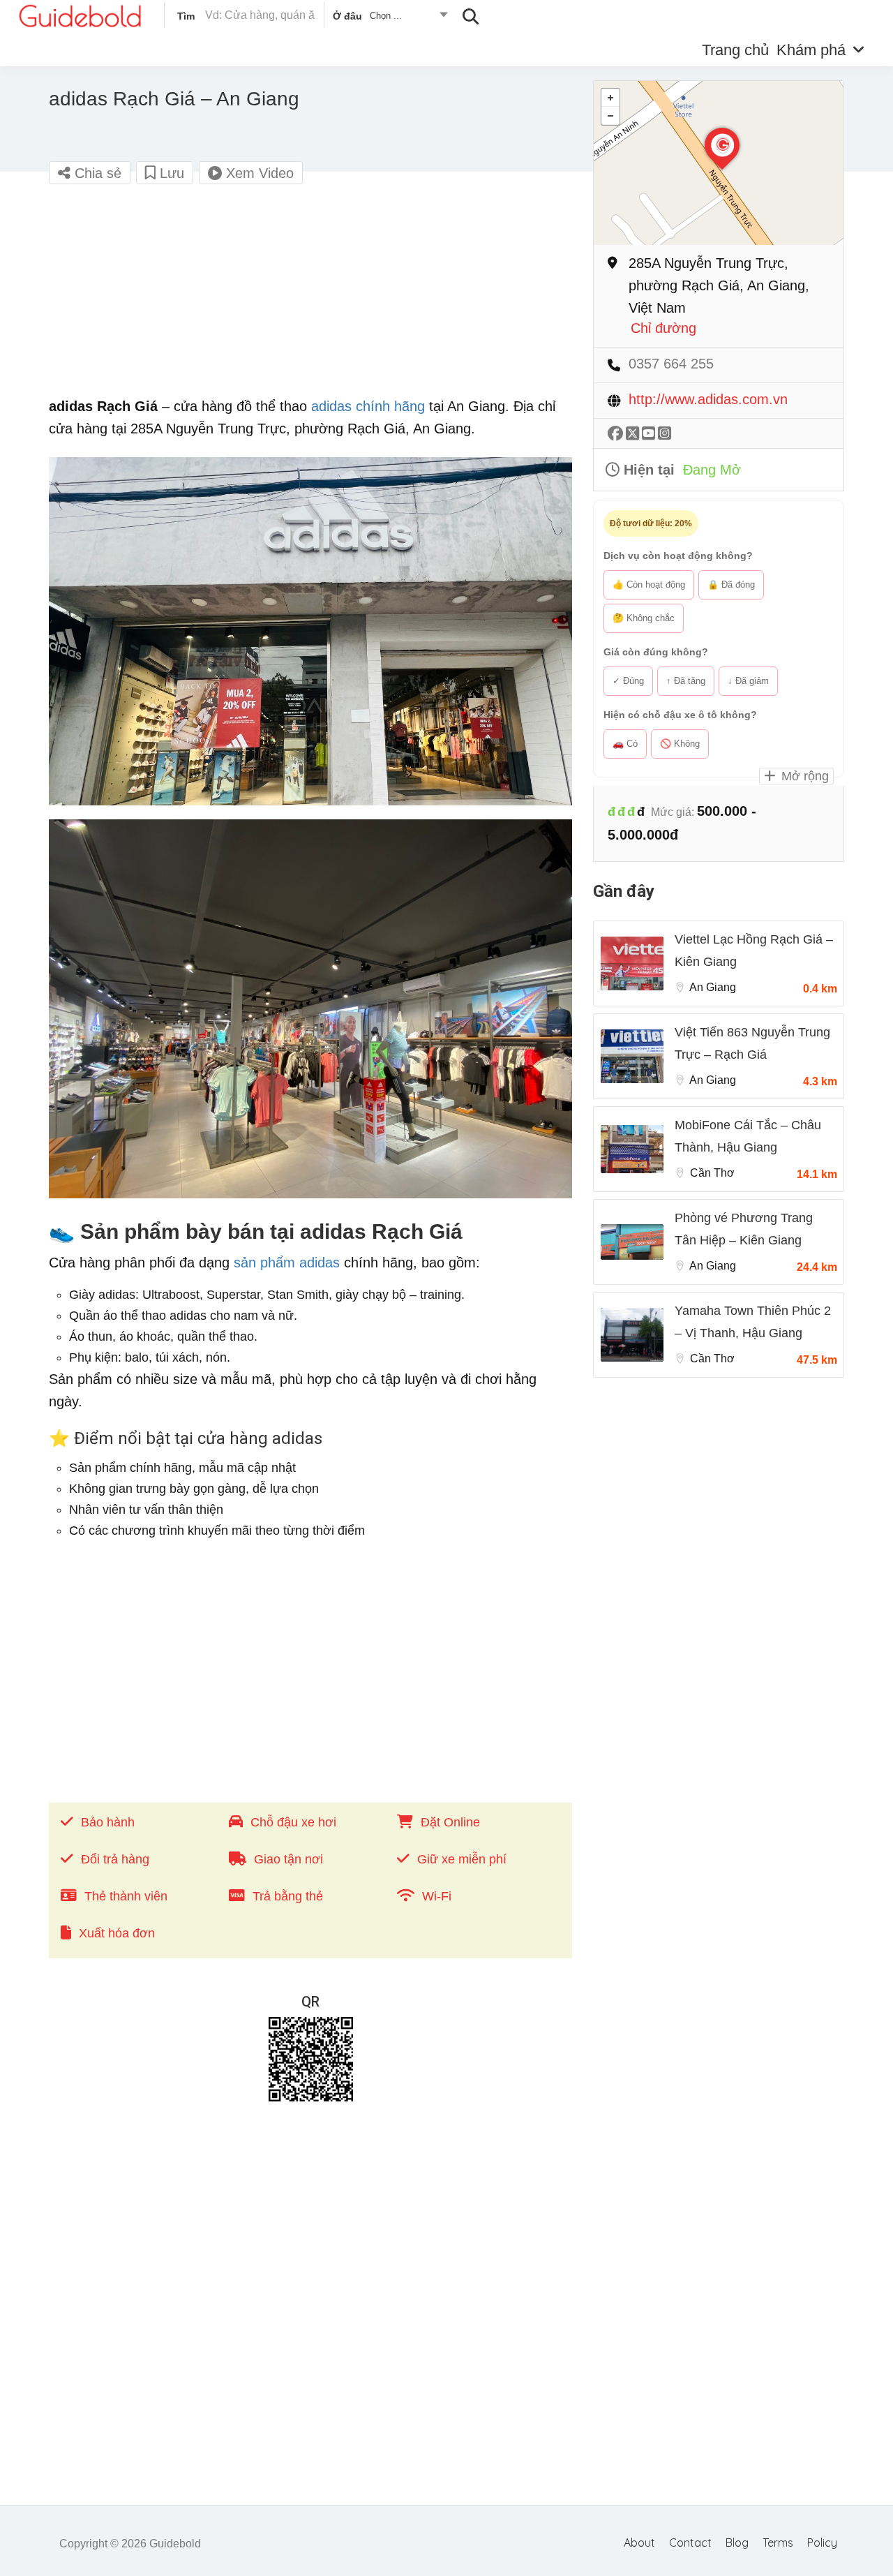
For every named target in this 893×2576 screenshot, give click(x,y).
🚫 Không (680, 744)
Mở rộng (803, 776)
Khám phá (811, 50)
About (639, 2543)
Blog (737, 2543)
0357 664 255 (671, 364)
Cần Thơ (712, 1173)
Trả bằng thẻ (288, 1896)
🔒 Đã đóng (731, 585)
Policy (822, 2543)
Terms (778, 2543)
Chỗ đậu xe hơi (293, 1822)
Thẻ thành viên (126, 1896)
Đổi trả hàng (115, 1859)
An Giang (713, 987)
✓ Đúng (628, 681)
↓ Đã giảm (748, 681)
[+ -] (719, 163)
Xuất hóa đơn (117, 1933)
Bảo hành (108, 1822)
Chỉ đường (663, 328)
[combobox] (390, 18)
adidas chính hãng (368, 406)
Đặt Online (450, 1822)
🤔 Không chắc (644, 618)
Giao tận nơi (288, 1859)
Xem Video (258, 173)
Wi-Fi (437, 1896)
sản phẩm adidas (287, 1263)
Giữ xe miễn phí (462, 1859)
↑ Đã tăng (686, 681)
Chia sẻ (96, 173)
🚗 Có (625, 744)
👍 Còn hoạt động (649, 585)
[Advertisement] (310, 297)
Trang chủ (735, 50)
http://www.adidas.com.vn (708, 400)
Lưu (170, 173)
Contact (690, 2543)
